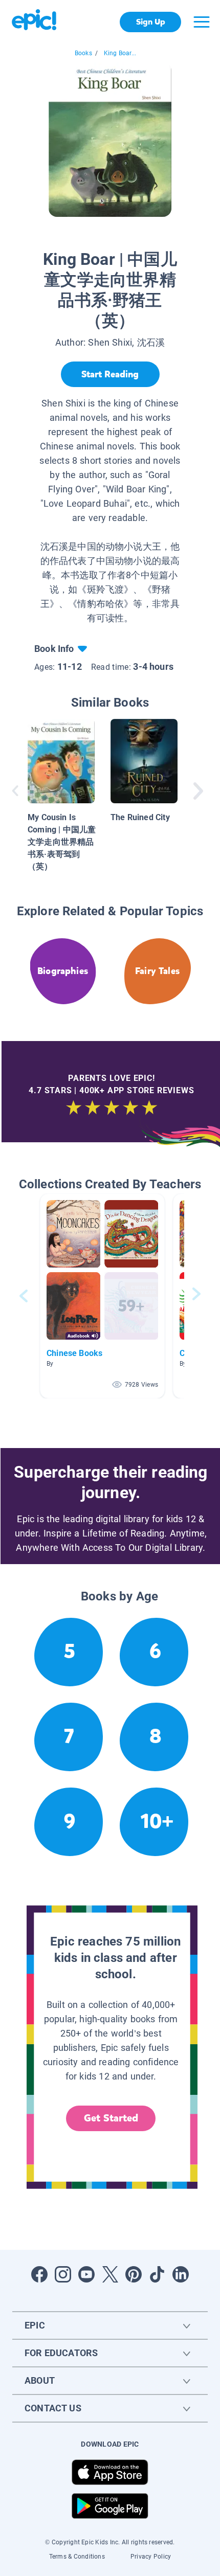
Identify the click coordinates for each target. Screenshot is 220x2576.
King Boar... (120, 53)
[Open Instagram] (63, 2274)
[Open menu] (202, 22)
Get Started (111, 2118)
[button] (102, 1296)
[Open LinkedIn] (181, 2274)
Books (83, 53)
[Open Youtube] (86, 2274)
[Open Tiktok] (157, 2274)
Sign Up (151, 22)
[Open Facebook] (39, 2274)
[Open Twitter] (110, 2274)
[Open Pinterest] (134, 2274)
